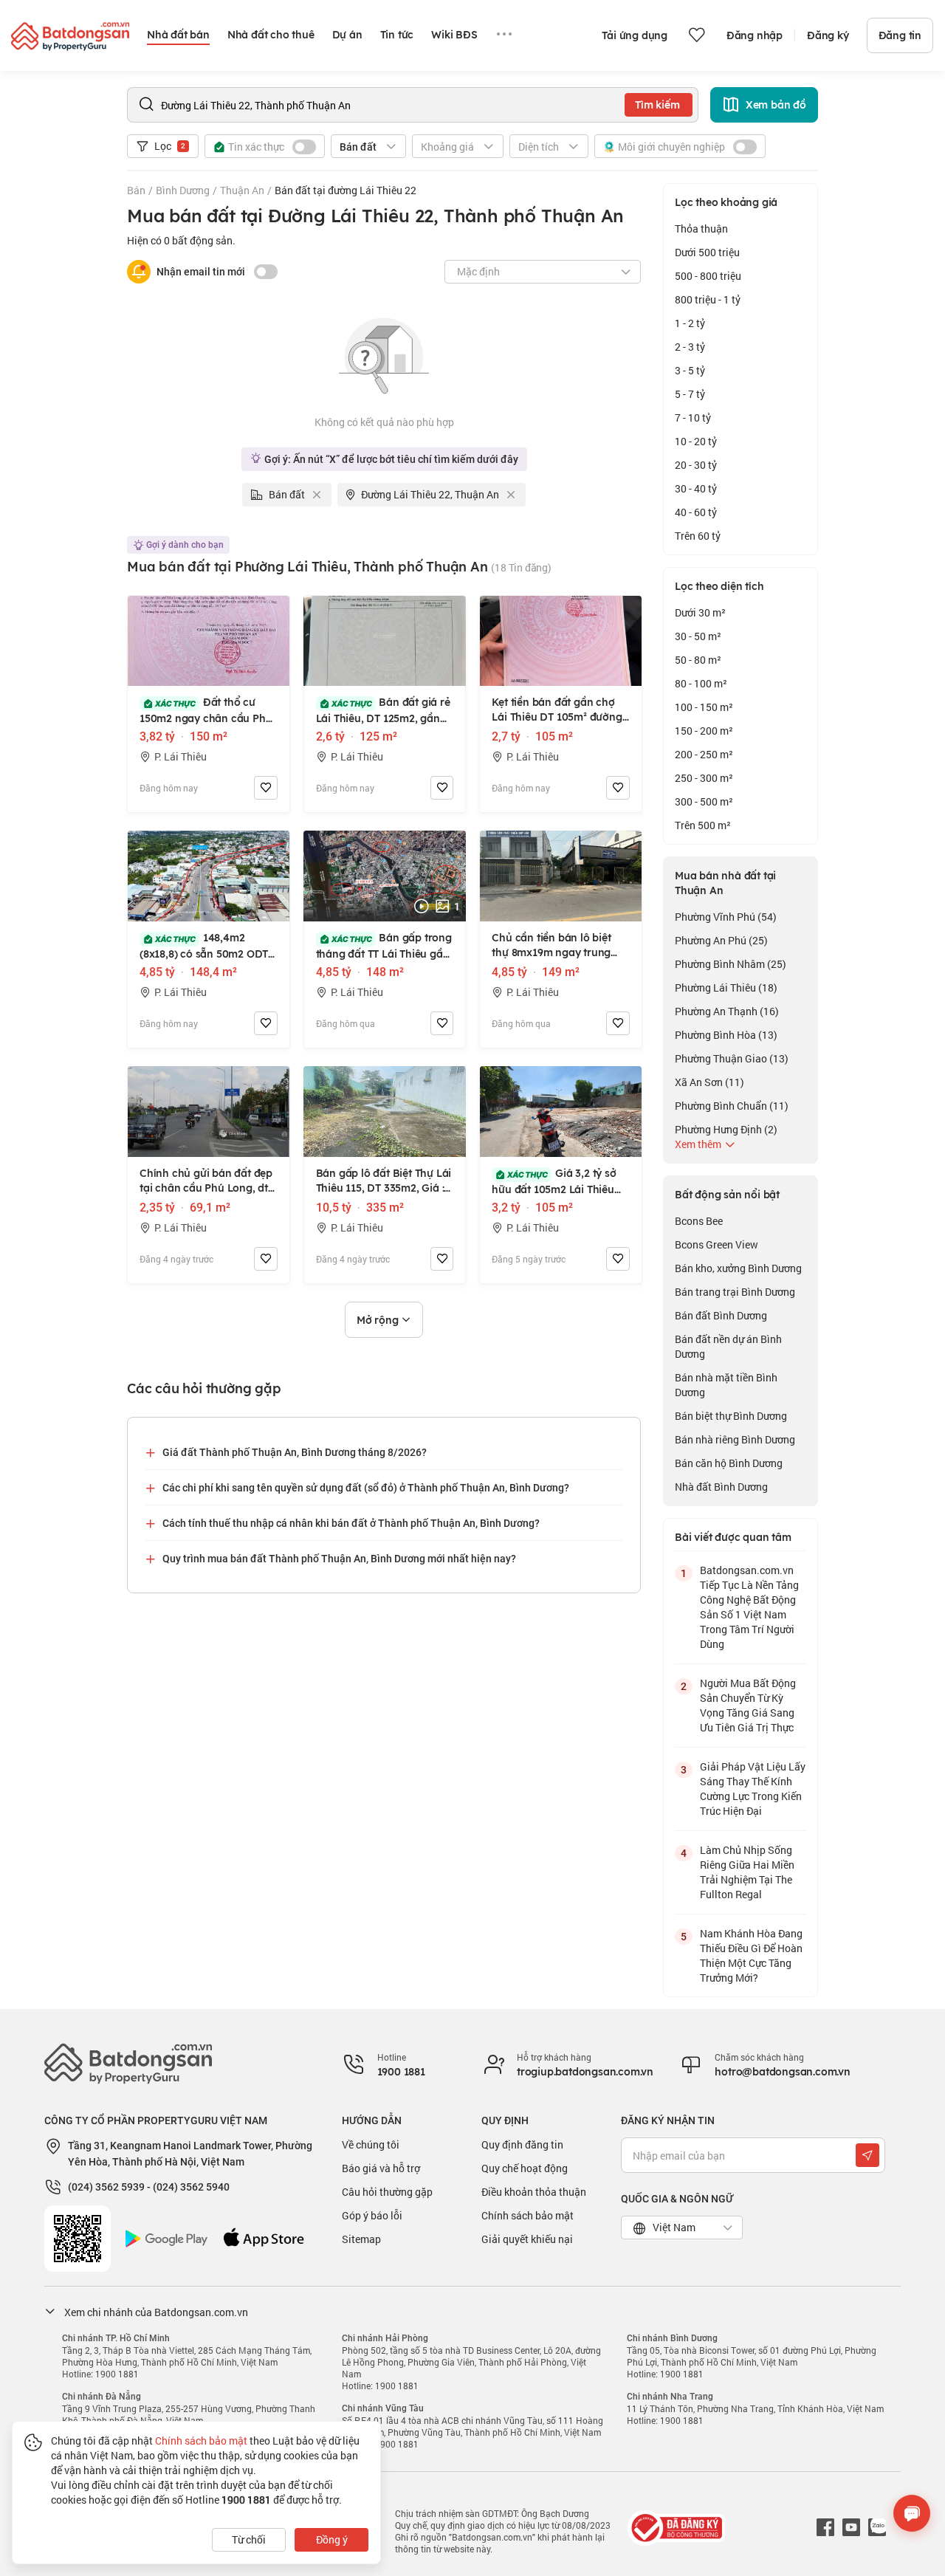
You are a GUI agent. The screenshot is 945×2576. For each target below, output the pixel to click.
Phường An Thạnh (727, 1011)
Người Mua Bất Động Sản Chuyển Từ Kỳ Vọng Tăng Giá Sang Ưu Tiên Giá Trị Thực (748, 1705)
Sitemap (361, 2239)
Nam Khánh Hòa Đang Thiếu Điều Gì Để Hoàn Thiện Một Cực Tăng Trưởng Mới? (751, 1955)
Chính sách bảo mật (528, 2215)
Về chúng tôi (371, 2144)
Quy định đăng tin (522, 2144)
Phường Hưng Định (726, 1129)
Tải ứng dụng (635, 35)
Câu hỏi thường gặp (387, 2192)
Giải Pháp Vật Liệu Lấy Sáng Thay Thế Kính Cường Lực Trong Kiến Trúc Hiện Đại (753, 1789)
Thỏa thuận (701, 229)
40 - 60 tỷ (696, 512)
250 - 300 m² (704, 778)
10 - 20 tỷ (696, 441)
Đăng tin (900, 35)
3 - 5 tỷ (690, 370)
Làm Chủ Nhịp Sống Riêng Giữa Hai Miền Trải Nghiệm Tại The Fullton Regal (747, 1872)
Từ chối (249, 2539)
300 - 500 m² (704, 801)
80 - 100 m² (701, 683)
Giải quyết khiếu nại (527, 2239)
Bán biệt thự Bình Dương (731, 1416)
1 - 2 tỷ (690, 323)
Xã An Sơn (709, 1082)
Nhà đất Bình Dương (721, 1487)
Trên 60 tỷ (698, 536)
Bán (136, 190)
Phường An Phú (721, 940)
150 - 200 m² (704, 731)
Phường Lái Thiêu (726, 988)
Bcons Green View (717, 1244)
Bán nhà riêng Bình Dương (735, 1439)
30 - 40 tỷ (696, 488)
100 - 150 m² (704, 707)
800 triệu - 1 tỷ (708, 299)
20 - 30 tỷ (696, 465)
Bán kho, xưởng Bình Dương (738, 1268)
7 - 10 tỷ (693, 418)
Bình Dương (183, 190)
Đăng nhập (755, 35)
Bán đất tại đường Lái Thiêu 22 (346, 190)
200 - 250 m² (704, 754)
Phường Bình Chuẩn (732, 1106)
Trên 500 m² (703, 825)
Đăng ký (828, 35)
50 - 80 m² (698, 660)
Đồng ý (332, 2539)
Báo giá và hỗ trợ (381, 2168)
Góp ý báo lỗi (372, 2215)
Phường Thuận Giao (732, 1058)
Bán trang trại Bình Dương (735, 1292)
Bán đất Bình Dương (721, 1315)
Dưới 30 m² (700, 612)
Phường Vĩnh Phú (726, 917)
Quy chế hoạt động (525, 2168)
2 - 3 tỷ (690, 347)
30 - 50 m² (698, 636)
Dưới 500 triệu (707, 252)
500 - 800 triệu (708, 276)
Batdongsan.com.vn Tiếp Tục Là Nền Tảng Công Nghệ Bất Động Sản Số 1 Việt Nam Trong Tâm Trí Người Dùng (749, 1607)
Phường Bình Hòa (726, 1035)
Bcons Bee (699, 1221)
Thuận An (242, 190)
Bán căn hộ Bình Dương (729, 1463)
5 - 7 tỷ (690, 394)
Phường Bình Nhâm (731, 964)
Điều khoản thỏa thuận (534, 2192)
